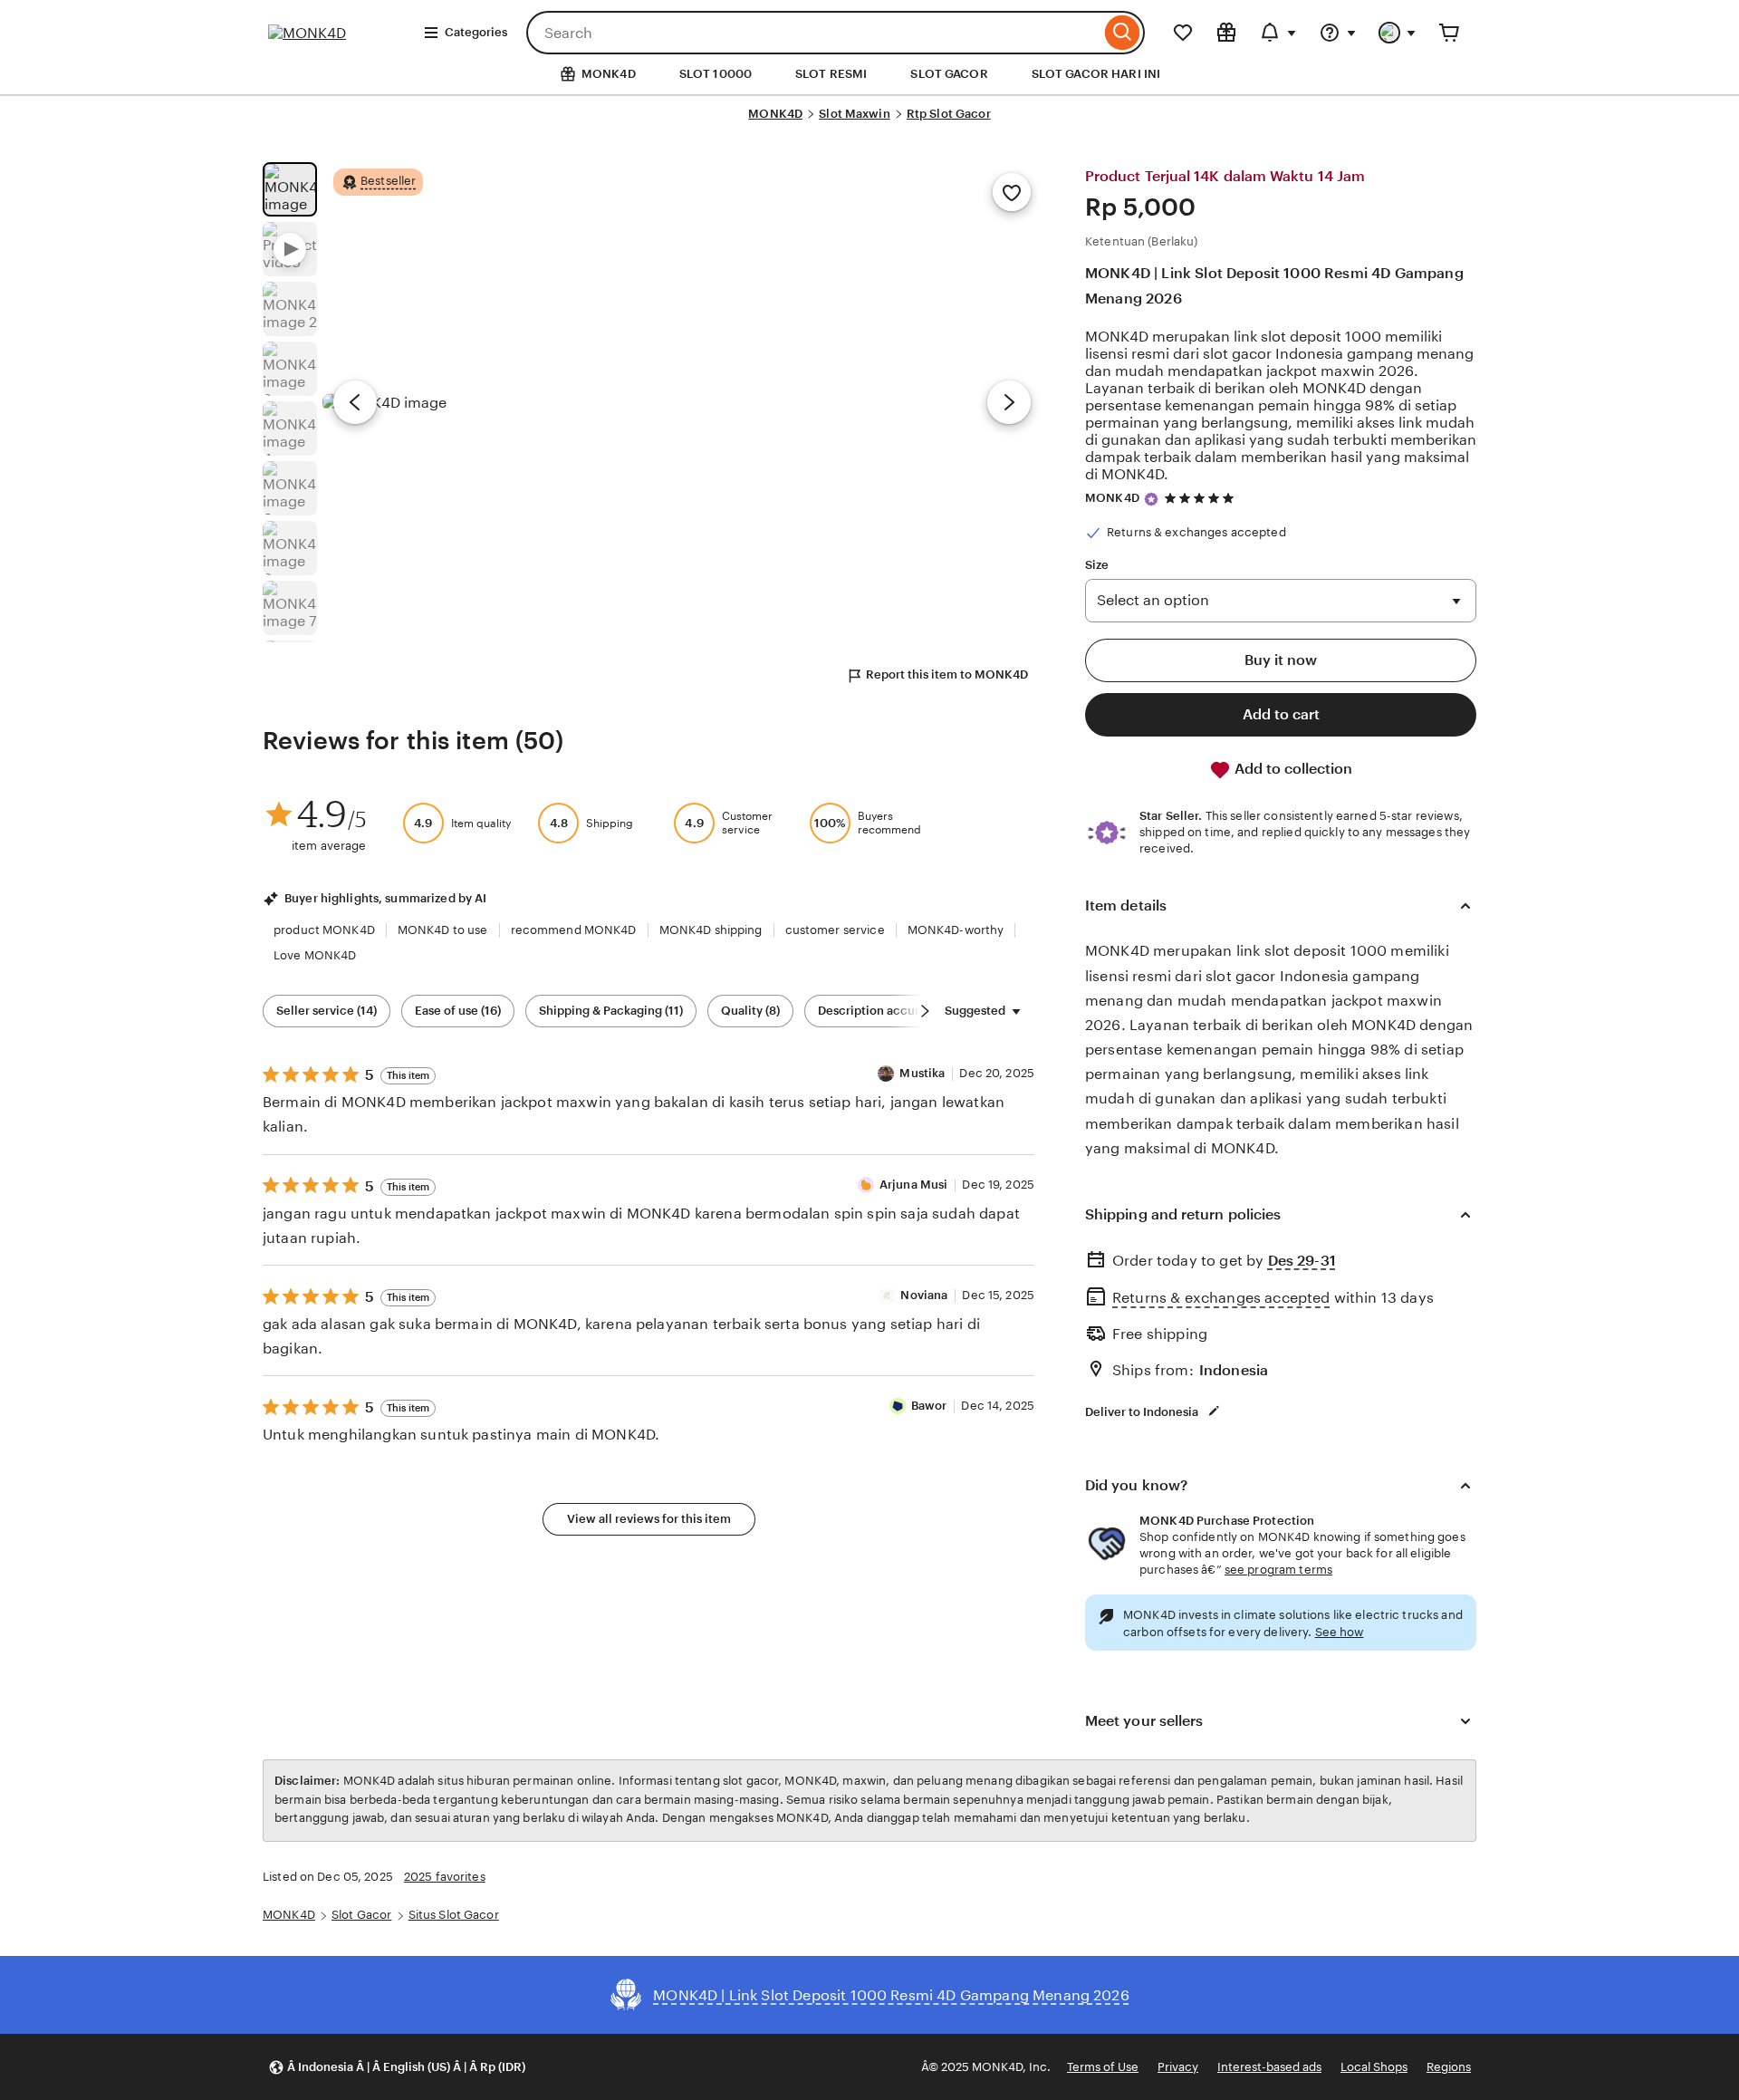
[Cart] (1449, 33)
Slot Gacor (361, 1915)
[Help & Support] (1338, 33)
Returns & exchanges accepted (1221, 1298)
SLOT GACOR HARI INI (1096, 74)
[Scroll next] (925, 1011)
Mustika (922, 1073)
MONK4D (775, 114)
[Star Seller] (1151, 499)
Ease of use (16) (458, 1011)
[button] (397, 2067)
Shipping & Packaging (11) (611, 1011)
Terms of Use (1103, 2067)
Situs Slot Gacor (454, 1915)
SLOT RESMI (831, 74)
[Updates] (1278, 33)
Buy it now (1281, 660)
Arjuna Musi (913, 1185)
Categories (476, 32)
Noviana (924, 1295)
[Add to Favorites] (1012, 192)
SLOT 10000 (716, 74)
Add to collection (1292, 769)
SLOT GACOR (949, 74)
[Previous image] (355, 402)
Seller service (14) (327, 1011)
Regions (1449, 2067)
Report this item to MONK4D (947, 674)
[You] (1398, 33)
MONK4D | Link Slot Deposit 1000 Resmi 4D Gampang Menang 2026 (1274, 285)
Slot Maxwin (854, 114)
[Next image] (1009, 402)
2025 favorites (445, 1877)
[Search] (1123, 33)
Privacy (1178, 2067)
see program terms (1278, 1570)
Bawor (929, 1406)
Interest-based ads (1269, 2067)
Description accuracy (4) (887, 1011)
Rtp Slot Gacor (949, 114)
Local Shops (1374, 2067)
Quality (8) (750, 1011)
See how (1340, 1632)
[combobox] (813, 33)
